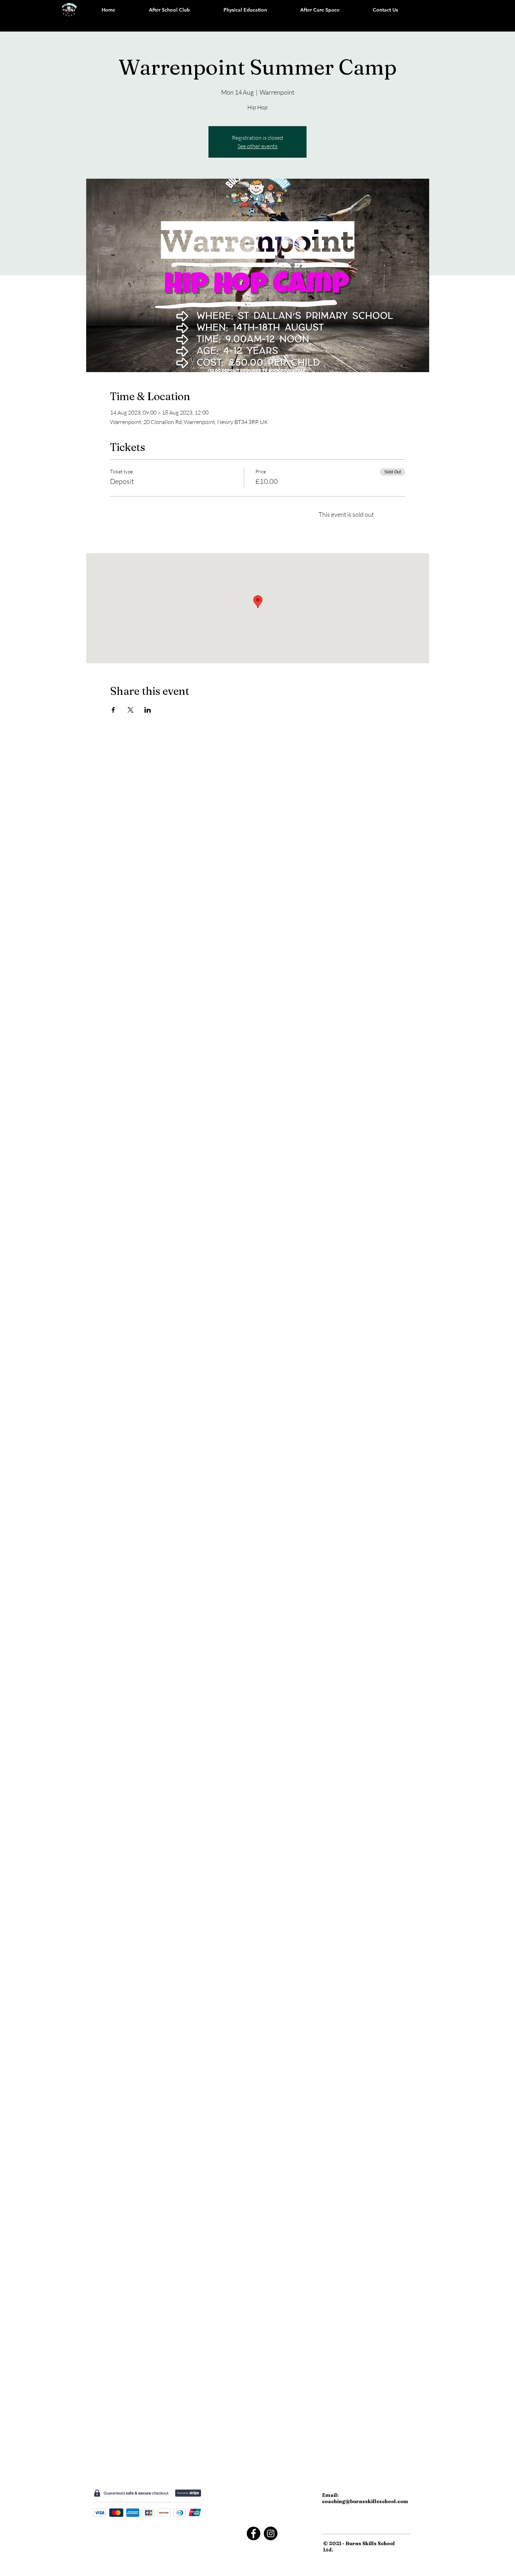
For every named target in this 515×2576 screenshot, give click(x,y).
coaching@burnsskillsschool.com (365, 2501)
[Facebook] (253, 2533)
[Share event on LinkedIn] (148, 710)
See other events (257, 146)
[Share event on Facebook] (113, 710)
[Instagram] (271, 2533)
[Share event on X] (131, 710)
